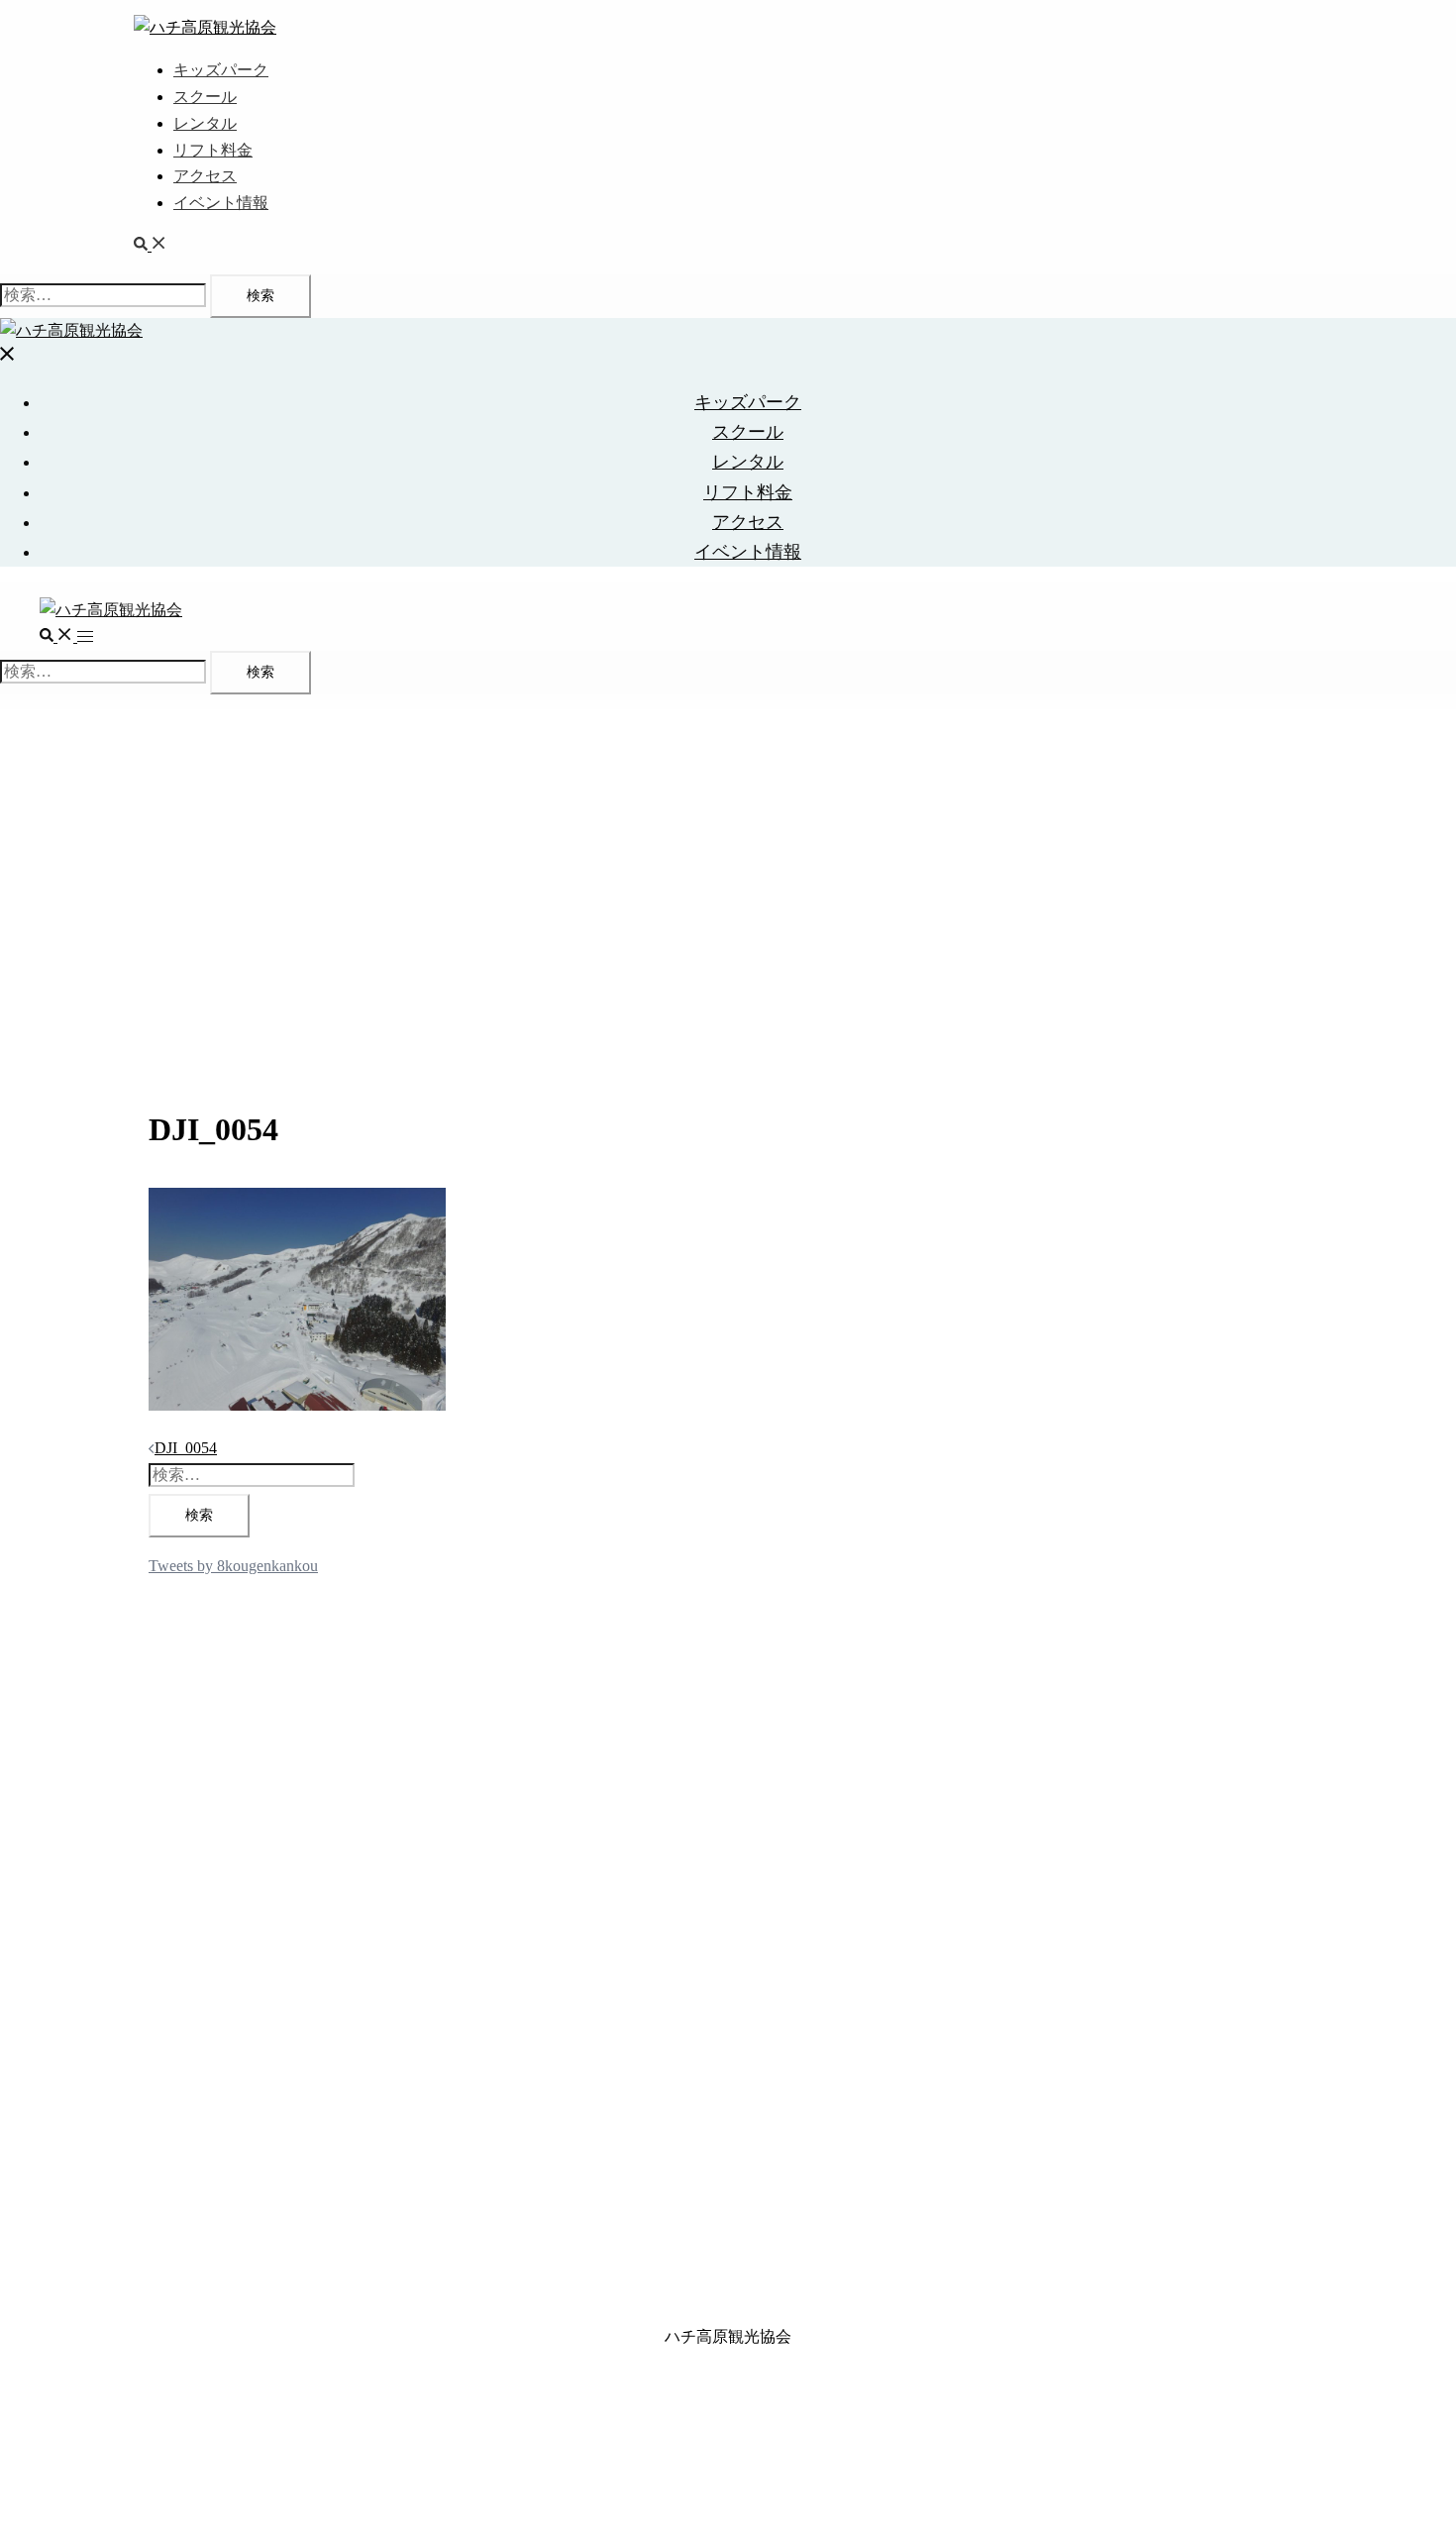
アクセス (205, 176)
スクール (205, 97)
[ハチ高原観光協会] (205, 27)
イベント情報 (221, 203)
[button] (151, 245)
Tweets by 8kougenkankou (233, 1566)
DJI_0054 (186, 1448)
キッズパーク (221, 70)
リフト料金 (213, 150)
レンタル (205, 123)
